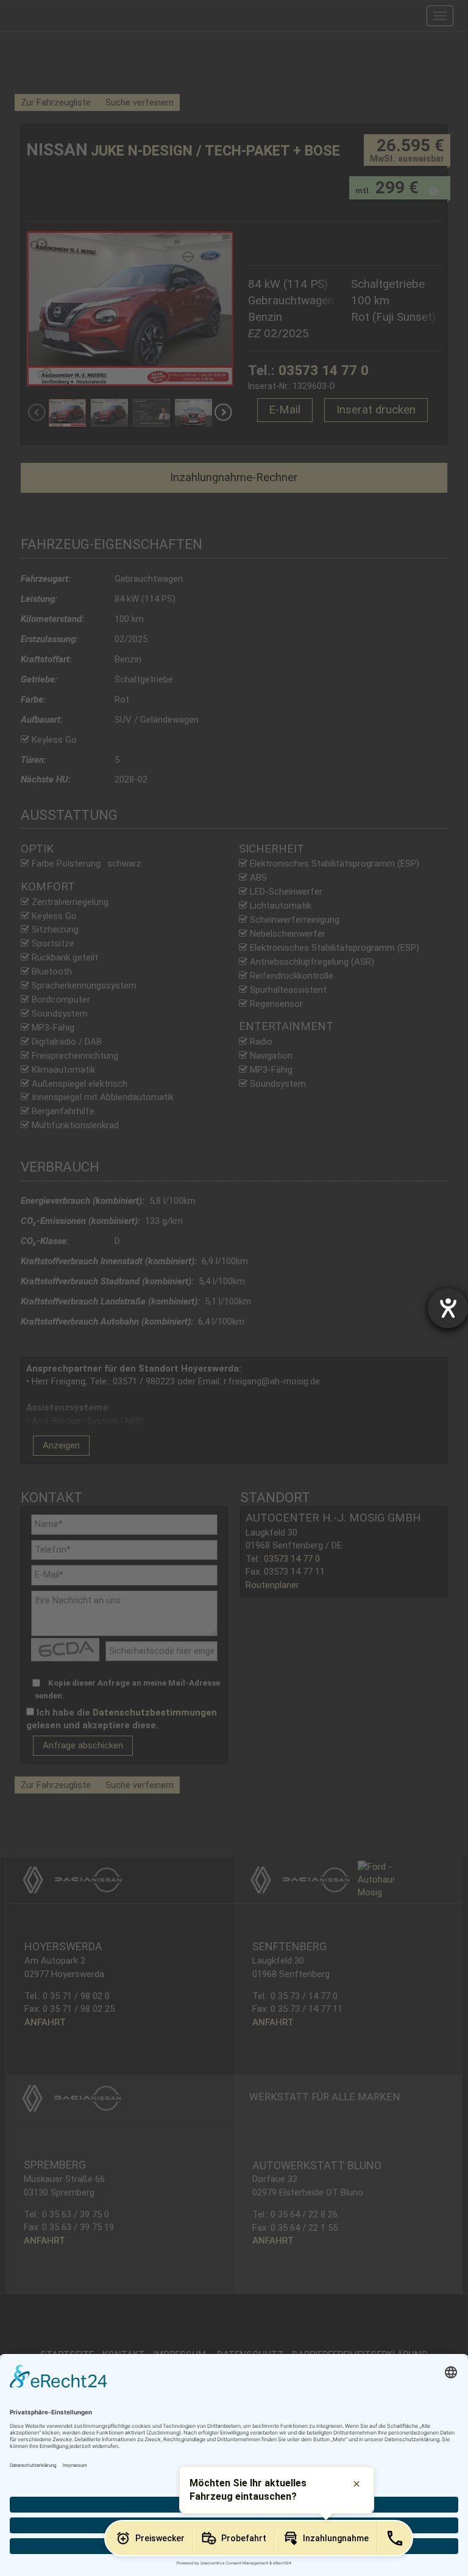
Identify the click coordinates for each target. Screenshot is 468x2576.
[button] (149, 2538)
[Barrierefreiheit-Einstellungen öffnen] (448, 1308)
